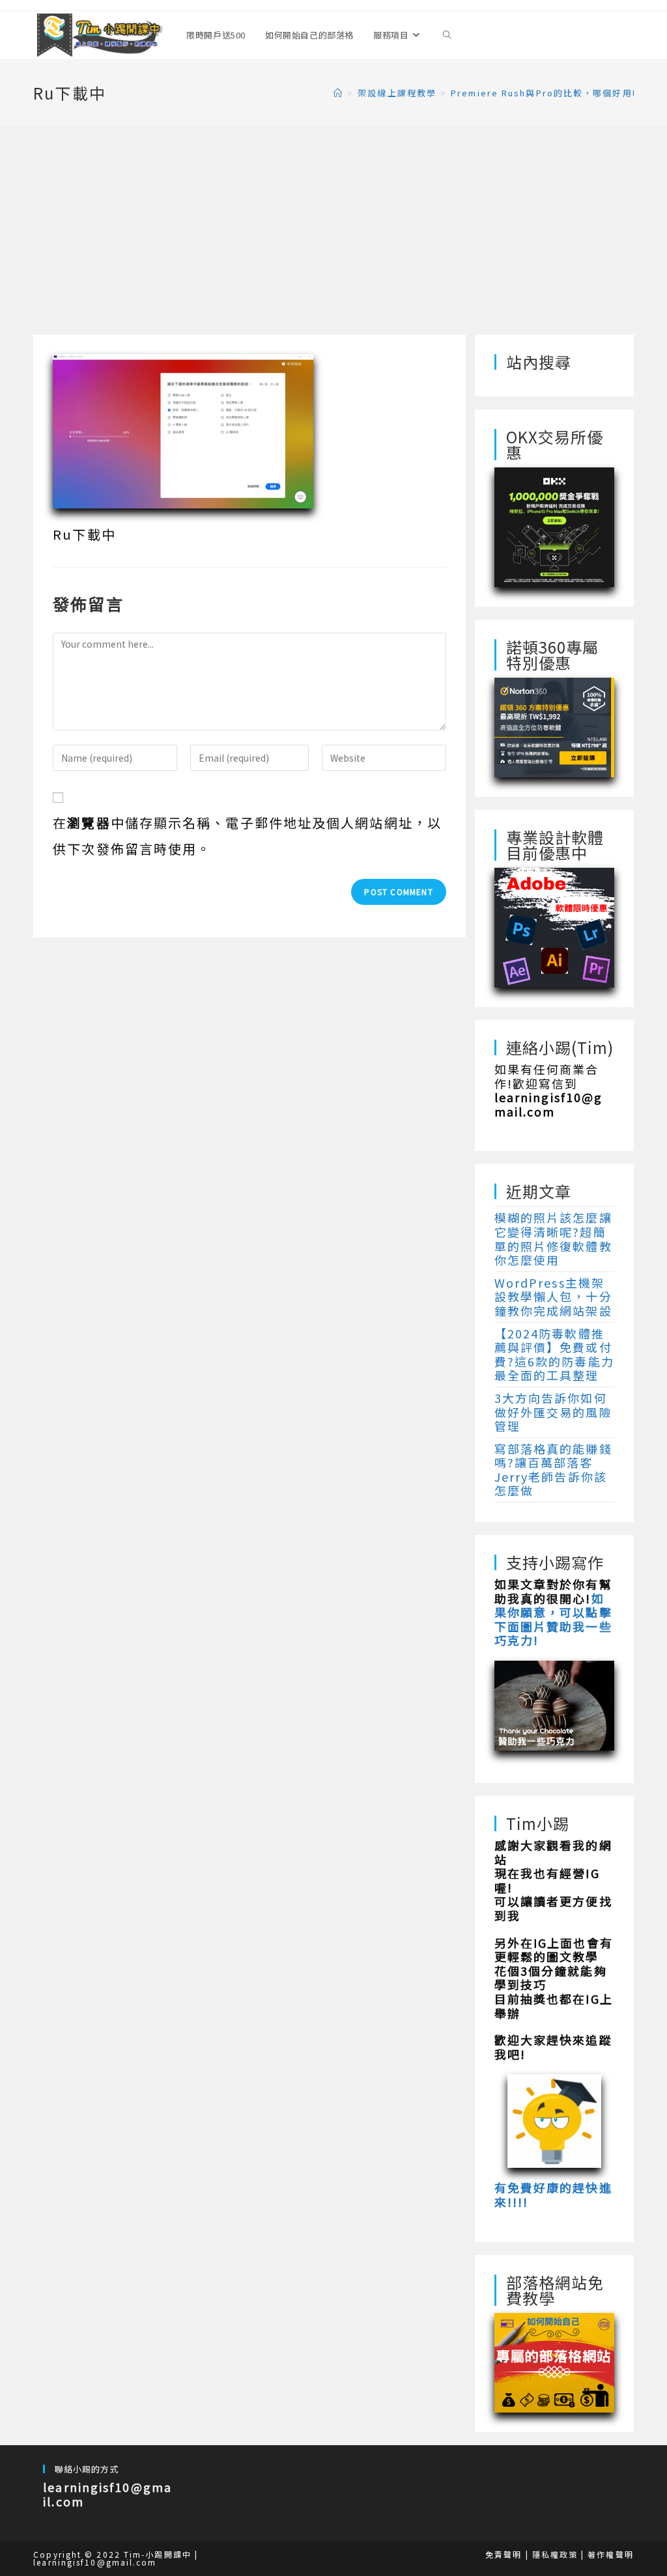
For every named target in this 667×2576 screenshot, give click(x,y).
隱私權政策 (555, 2554)
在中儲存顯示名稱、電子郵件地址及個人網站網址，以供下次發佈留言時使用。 (247, 836)
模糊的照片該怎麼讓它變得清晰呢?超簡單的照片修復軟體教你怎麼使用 (553, 1239)
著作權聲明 (611, 2554)
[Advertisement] (333, 237)
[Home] (338, 93)
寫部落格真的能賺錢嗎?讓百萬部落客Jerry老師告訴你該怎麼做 (553, 1470)
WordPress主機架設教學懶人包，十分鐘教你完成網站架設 (553, 1296)
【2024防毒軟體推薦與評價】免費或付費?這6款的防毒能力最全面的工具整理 (554, 1354)
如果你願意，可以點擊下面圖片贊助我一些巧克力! (553, 1619)
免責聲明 (504, 2554)
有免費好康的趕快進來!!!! (553, 2195)
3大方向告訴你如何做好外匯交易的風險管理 (553, 1412)
